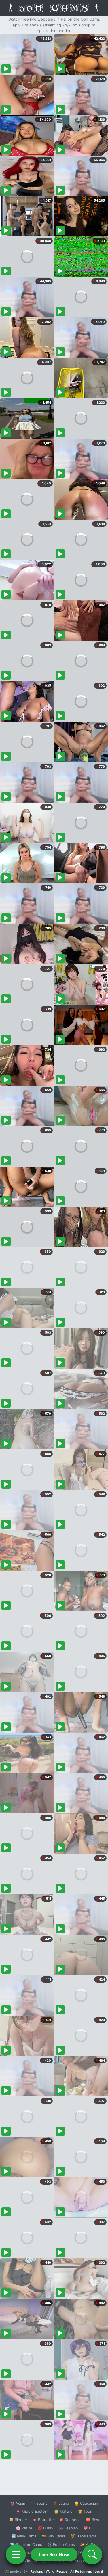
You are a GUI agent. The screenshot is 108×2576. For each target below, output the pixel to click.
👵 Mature (63, 2511)
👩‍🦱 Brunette (43, 2520)
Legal (99, 2571)
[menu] (16, 2554)
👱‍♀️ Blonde (18, 2520)
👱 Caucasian (86, 2503)
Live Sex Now (54, 2554)
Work (50, 2571)
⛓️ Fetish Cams (61, 2544)
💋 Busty (45, 2528)
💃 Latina (61, 2503)
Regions (37, 2571)
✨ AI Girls (89, 2544)
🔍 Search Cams (84, 2561)
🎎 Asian (18, 2503)
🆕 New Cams (24, 2536)
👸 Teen (85, 2511)
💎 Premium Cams (26, 2544)
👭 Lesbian (68, 2528)
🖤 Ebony (39, 2503)
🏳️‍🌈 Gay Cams (53, 2536)
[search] (92, 2554)
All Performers (81, 2571)
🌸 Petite (24, 2528)
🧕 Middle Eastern (32, 2511)
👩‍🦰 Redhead (70, 2520)
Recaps (62, 2571)
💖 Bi (88, 2528)
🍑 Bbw (93, 2520)
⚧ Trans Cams (84, 2536)
